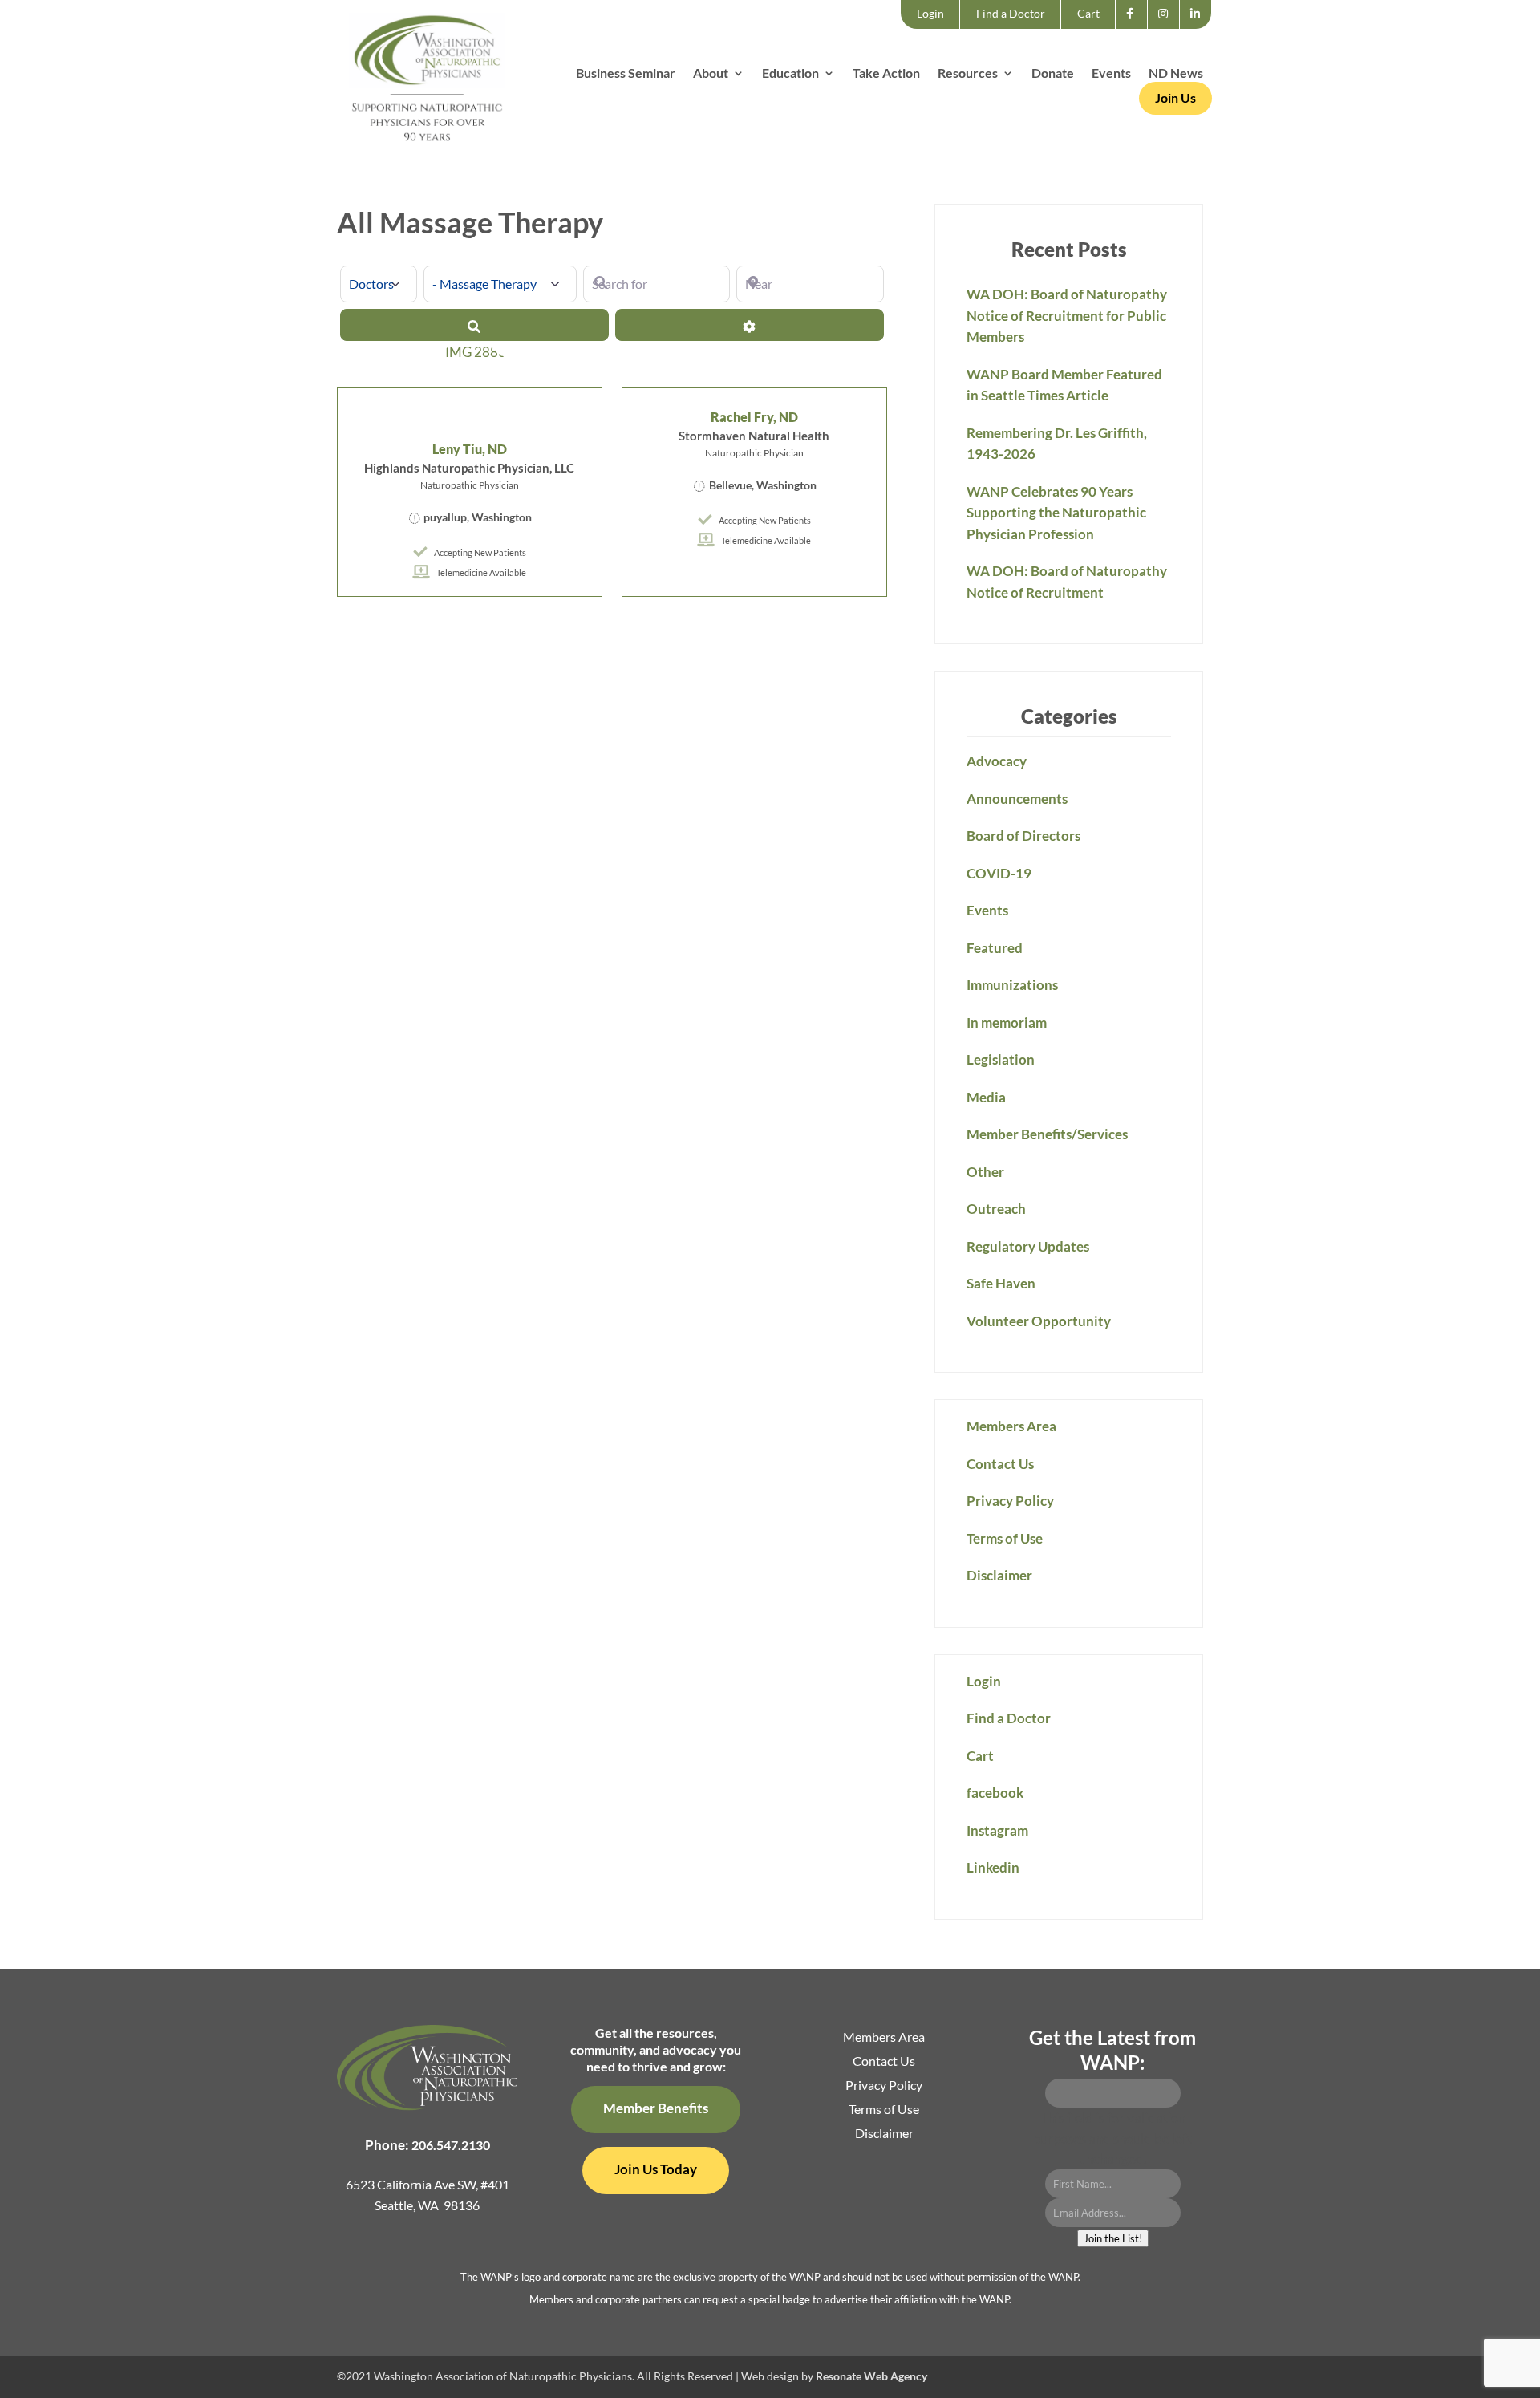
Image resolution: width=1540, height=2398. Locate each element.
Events (1111, 74)
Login (930, 13)
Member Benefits (656, 2108)
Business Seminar (626, 74)
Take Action (886, 74)
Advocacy (997, 761)
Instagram (1168, 28)
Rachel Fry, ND (754, 417)
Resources (968, 74)
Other (985, 1172)
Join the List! (1113, 2238)
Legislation (1001, 1059)
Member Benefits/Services (1047, 1134)
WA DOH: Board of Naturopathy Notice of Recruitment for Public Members (1067, 315)
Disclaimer (999, 1575)
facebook (1135, 28)
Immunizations (1012, 985)
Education (790, 74)
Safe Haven (1001, 1283)
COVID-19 (999, 873)
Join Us (1175, 97)
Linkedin (1200, 28)
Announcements (1017, 799)
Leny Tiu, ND (470, 449)
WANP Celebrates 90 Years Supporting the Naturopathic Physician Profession (1056, 513)
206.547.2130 (451, 2145)
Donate (1053, 74)
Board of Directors (1023, 836)
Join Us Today (656, 2169)
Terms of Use (1005, 1538)
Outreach (996, 1209)
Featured (995, 948)
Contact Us (1000, 1464)
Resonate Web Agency (871, 2376)
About (711, 74)
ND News (1176, 74)
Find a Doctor (1011, 13)
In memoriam (1007, 1022)
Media (986, 1097)
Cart (1088, 13)
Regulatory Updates (1028, 1246)
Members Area (1011, 1426)
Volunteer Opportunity (1039, 1321)
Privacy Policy (1010, 1501)
